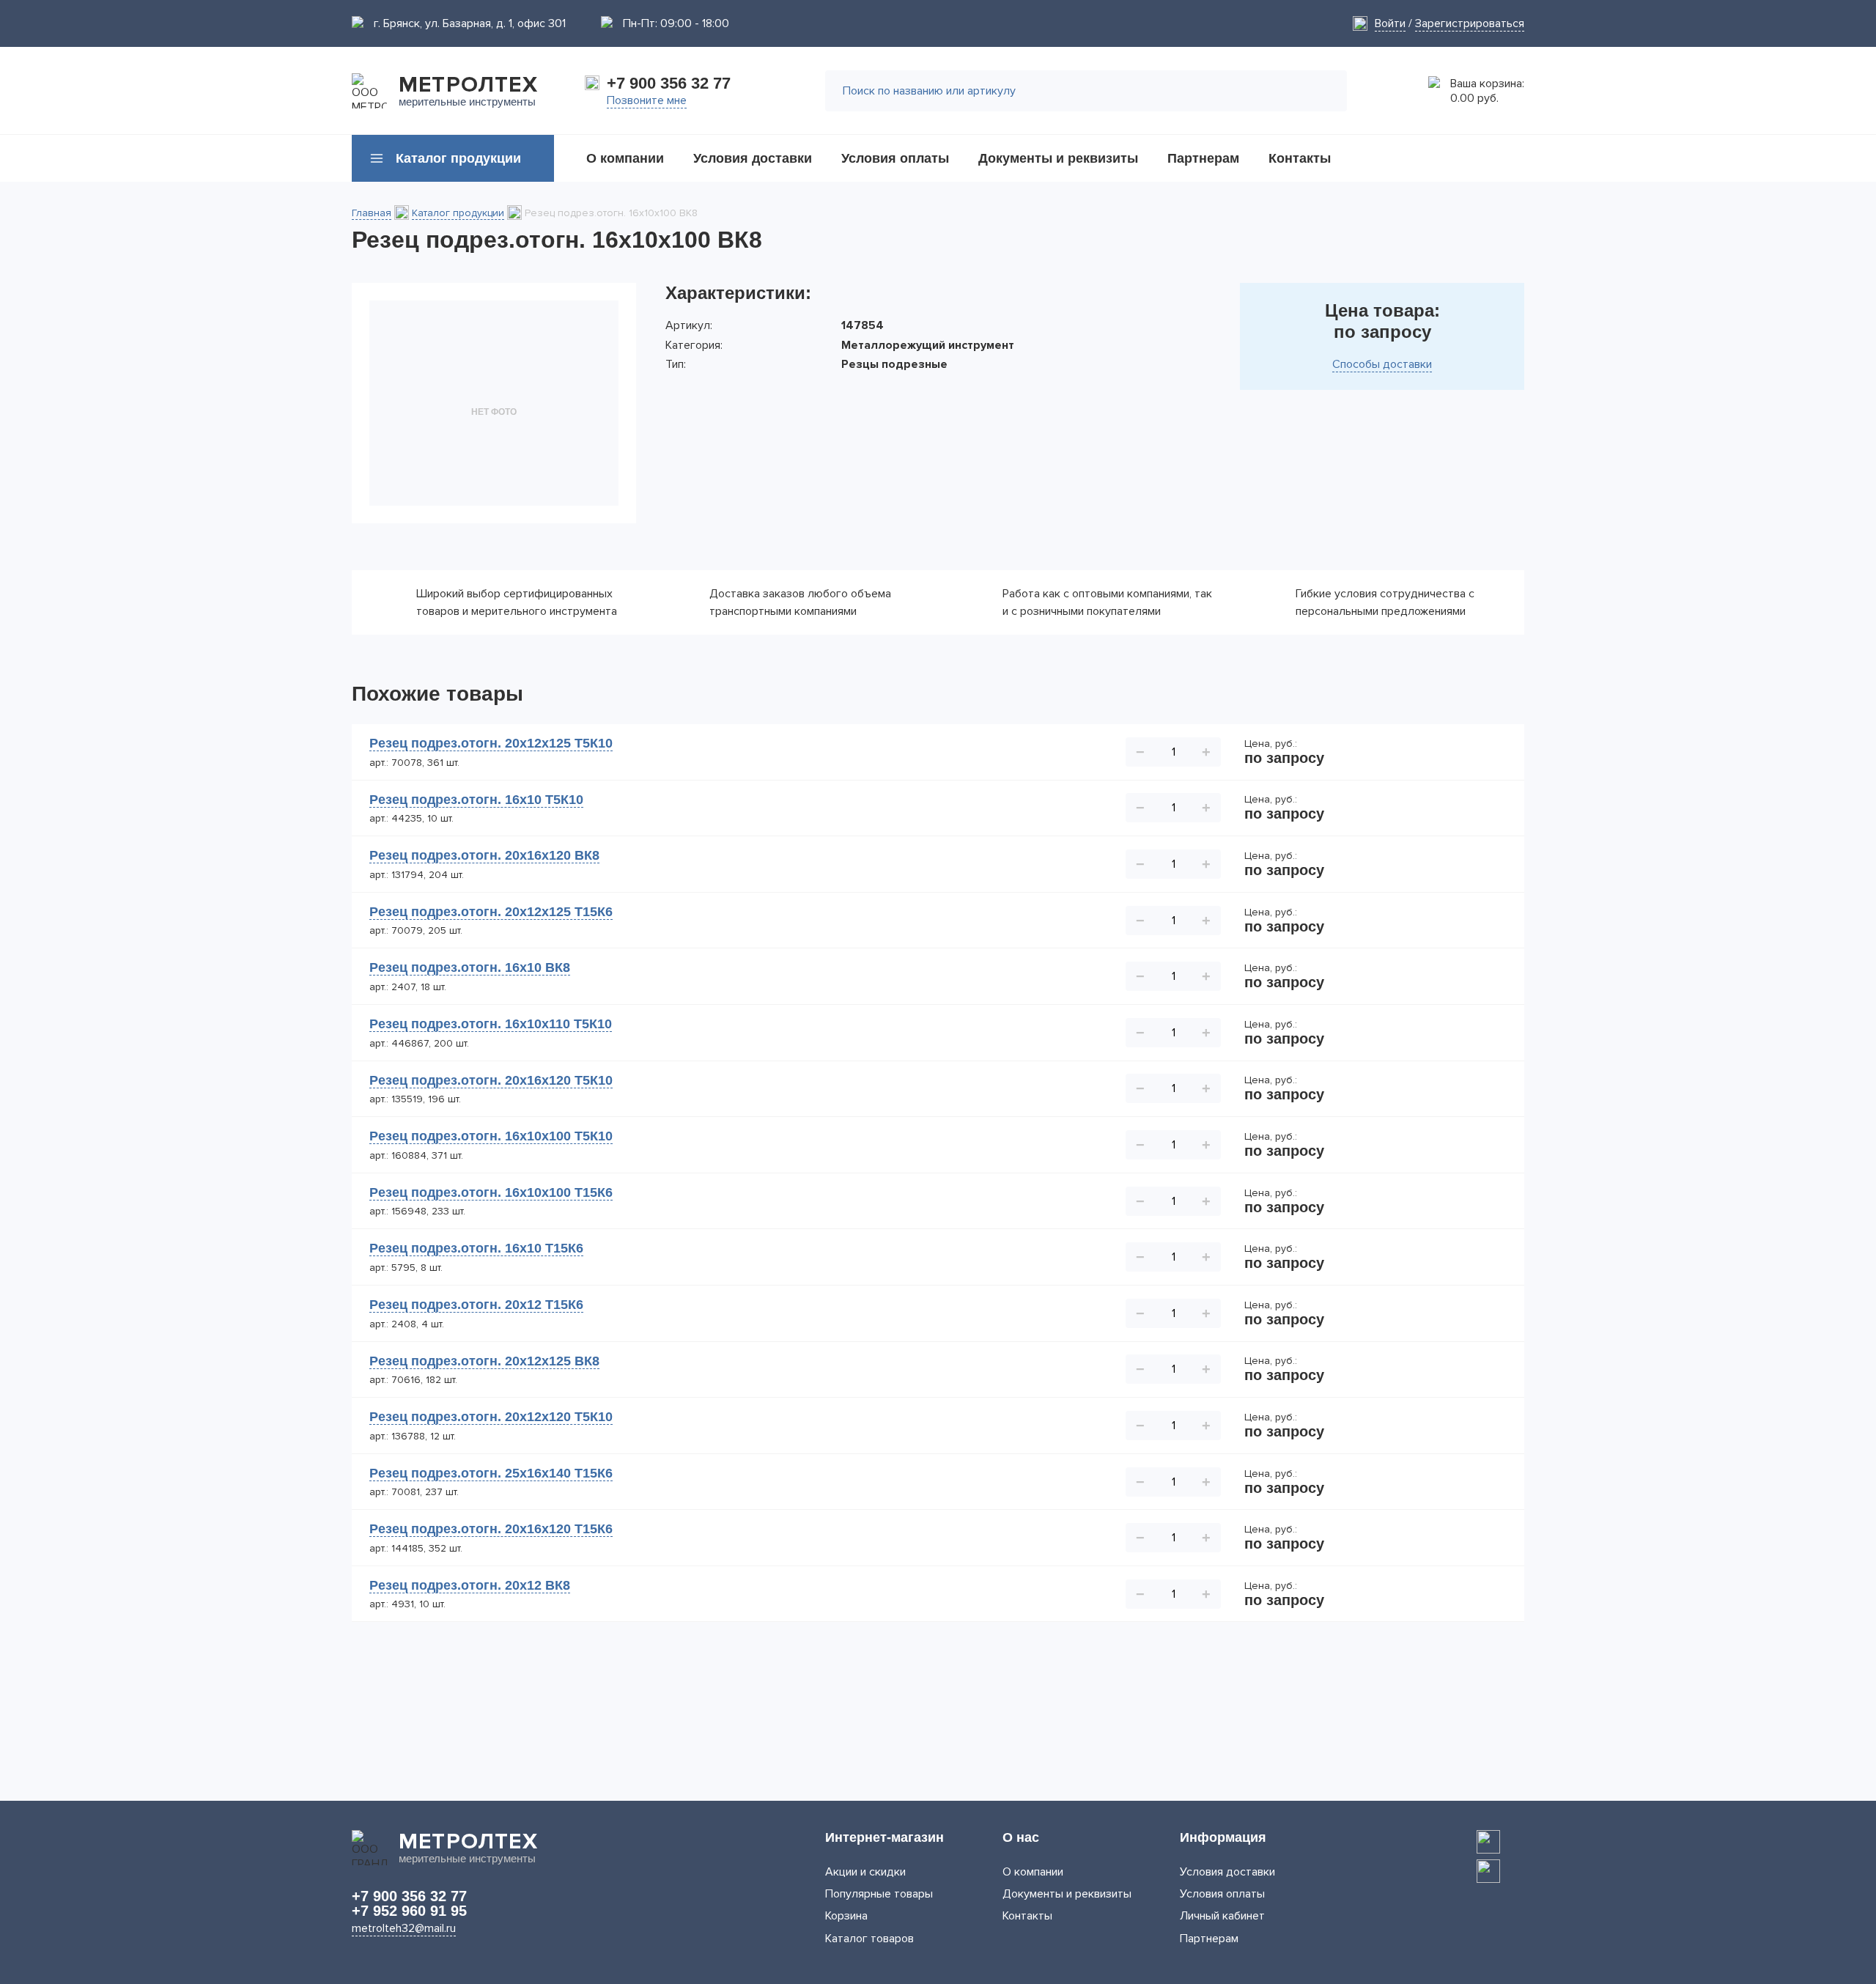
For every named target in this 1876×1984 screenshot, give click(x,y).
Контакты (1027, 1916)
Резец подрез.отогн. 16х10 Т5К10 (476, 800)
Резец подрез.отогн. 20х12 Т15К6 (476, 1305)
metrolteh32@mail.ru (404, 1928)
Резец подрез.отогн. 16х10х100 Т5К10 (491, 1136)
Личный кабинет (1222, 1916)
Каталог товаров (869, 1939)
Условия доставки (1227, 1872)
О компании (1033, 1872)
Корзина (846, 1916)
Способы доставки (1382, 364)
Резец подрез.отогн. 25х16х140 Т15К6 (491, 1473)
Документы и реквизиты (1067, 1894)
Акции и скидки (865, 1872)
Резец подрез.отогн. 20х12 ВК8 (470, 1585)
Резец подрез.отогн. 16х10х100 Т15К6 (491, 1192)
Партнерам (1209, 1939)
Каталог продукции (458, 213)
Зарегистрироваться (1470, 23)
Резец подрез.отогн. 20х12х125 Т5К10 (491, 743)
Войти (1390, 23)
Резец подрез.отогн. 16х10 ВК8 (470, 967)
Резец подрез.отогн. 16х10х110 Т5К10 (491, 1024)
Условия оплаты (1222, 1894)
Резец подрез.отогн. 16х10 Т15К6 (476, 1248)
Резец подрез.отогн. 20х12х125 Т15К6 (491, 912)
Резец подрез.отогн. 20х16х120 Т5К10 (491, 1080)
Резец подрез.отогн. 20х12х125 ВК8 (484, 1361)
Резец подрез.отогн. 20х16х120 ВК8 (484, 855)
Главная (372, 213)
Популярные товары (879, 1894)
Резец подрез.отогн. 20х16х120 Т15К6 (491, 1529)
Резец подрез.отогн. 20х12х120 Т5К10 (491, 1417)
